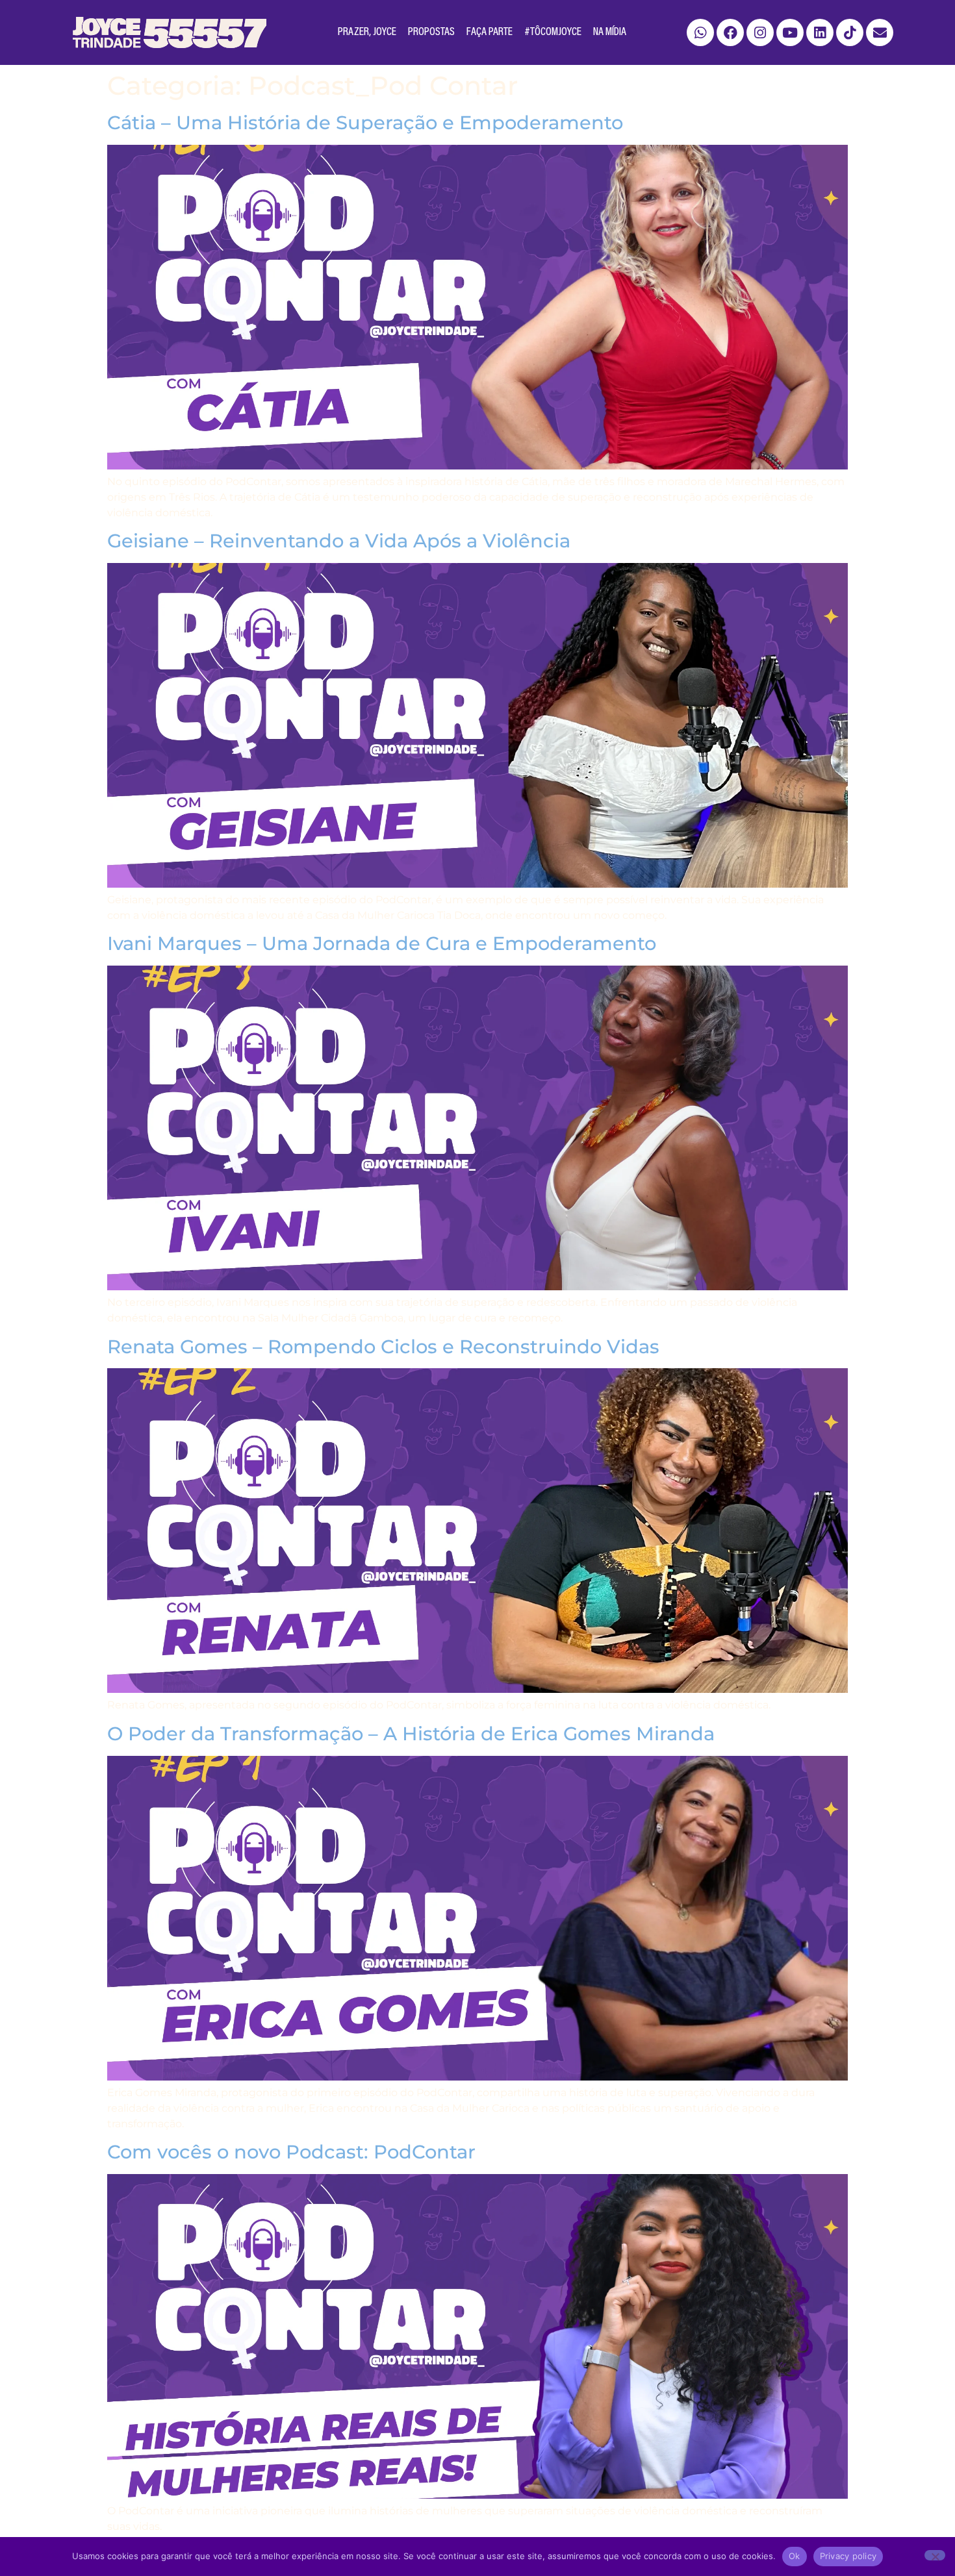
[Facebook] (730, 32)
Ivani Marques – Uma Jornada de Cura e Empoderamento (382, 943)
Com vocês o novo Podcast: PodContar (291, 2152)
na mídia (610, 32)
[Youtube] (790, 32)
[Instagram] (760, 32)
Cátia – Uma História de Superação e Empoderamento (365, 122)
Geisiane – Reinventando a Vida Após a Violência (339, 541)
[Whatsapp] (700, 32)
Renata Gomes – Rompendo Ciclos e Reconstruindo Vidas (383, 1346)
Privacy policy (848, 2556)
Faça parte (490, 32)
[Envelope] (880, 32)
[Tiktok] (850, 32)
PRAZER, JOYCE (367, 32)
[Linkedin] (820, 32)
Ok (795, 2556)
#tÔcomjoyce (553, 32)
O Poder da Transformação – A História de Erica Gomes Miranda (411, 1733)
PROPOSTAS (431, 32)
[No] (935, 2555)
